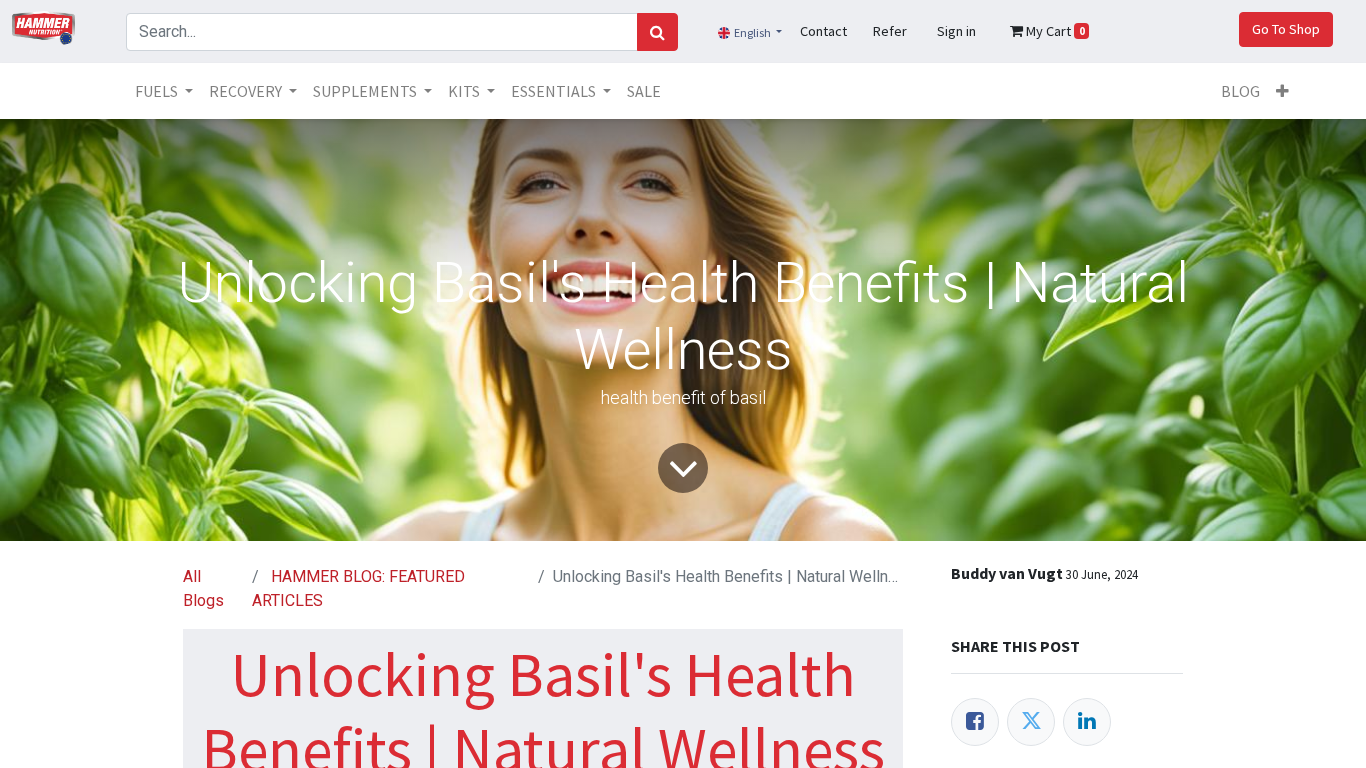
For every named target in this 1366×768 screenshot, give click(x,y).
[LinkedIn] (1087, 722)
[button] (1282, 91)
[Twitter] (1031, 722)
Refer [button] (890, 31)
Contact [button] (823, 31)
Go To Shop (1286, 29)
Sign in (956, 31)
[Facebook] (975, 722)
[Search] (657, 32)
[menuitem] (644, 91)
